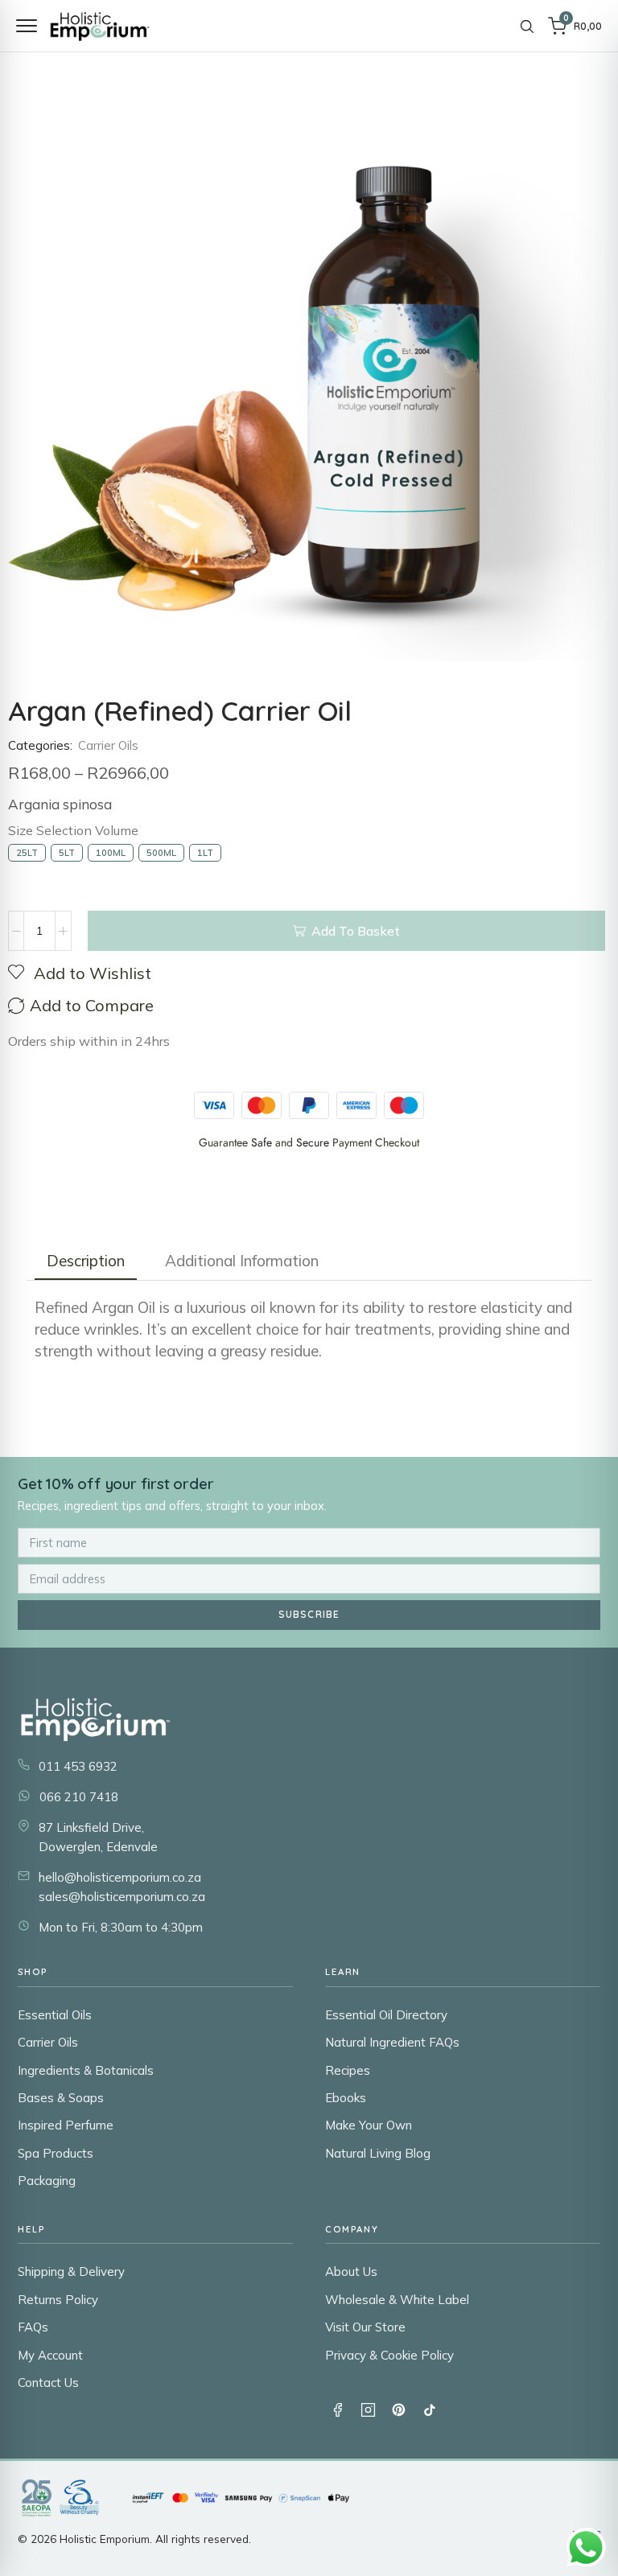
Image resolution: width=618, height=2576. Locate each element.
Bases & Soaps (61, 2098)
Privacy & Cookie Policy (389, 2355)
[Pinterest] (398, 2409)
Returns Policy (58, 2300)
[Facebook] (337, 2409)
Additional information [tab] (242, 1261)
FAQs (33, 2327)
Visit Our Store (365, 2327)
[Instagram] (368, 2409)
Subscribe (309, 1614)
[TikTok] (429, 2409)
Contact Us (48, 2383)
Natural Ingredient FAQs (392, 2042)
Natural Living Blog (378, 2153)
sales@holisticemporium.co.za (122, 1897)
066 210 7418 (79, 1797)
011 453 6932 (78, 1766)
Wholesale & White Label (397, 2300)
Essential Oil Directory (386, 2015)
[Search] (527, 26)
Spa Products (56, 2153)
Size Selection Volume (73, 830)
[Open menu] (27, 26)
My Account (50, 2355)
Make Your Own (369, 2125)
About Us (351, 2271)
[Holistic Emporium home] (100, 26)
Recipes (348, 2070)
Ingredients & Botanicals (86, 2070)
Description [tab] (86, 1261)
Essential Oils (55, 2015)
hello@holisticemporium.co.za (120, 1877)
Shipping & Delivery (71, 2271)
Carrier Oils (108, 745)
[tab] (86, 1261)
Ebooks (346, 2098)
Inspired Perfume (66, 2125)
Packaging (47, 2181)
